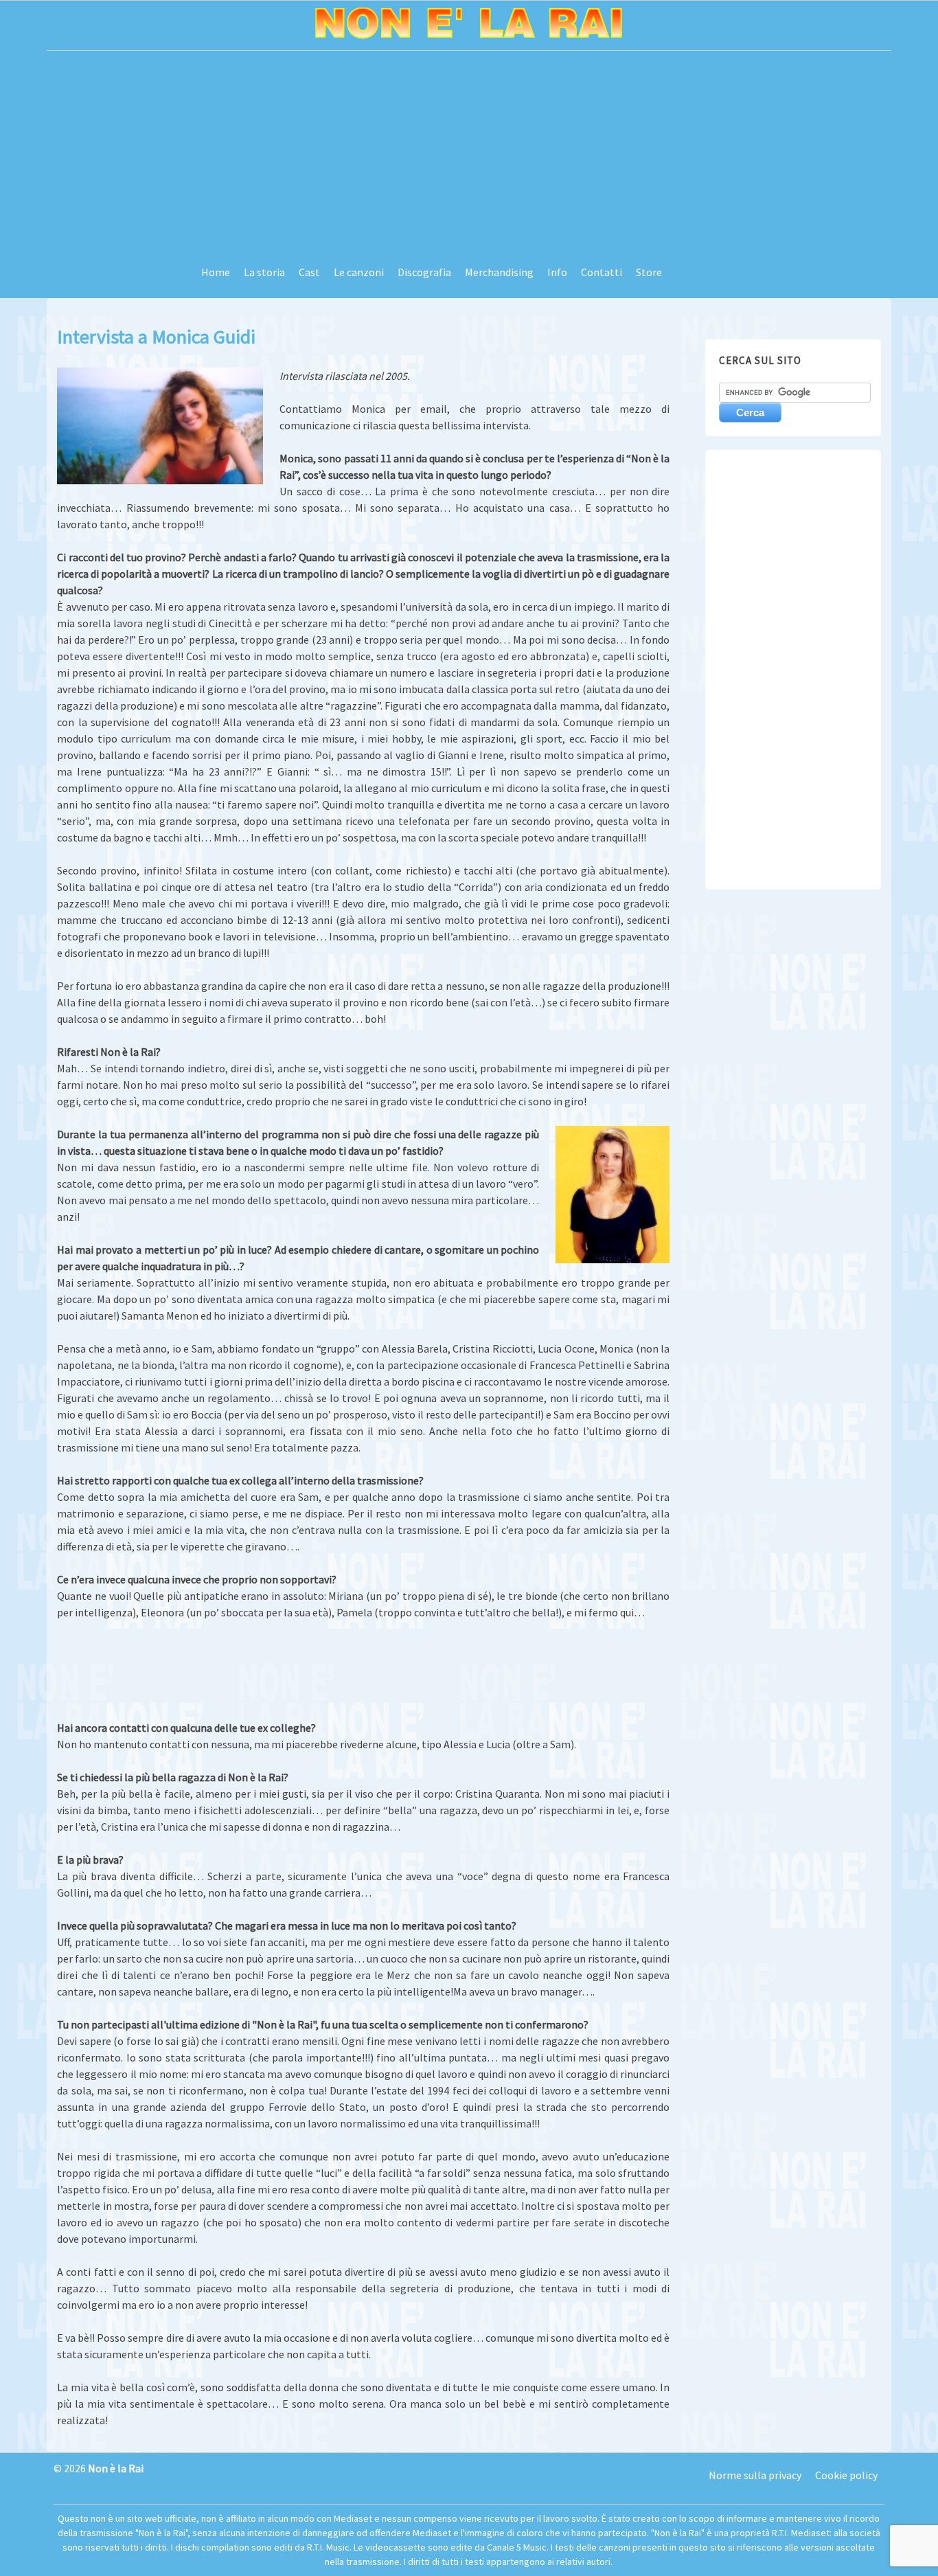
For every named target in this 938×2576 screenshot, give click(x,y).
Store (649, 272)
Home (216, 272)
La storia (264, 272)
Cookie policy (846, 2475)
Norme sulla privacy (755, 2475)
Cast (309, 272)
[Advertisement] (469, 154)
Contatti (602, 272)
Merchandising (499, 272)
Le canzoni (359, 272)
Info (557, 272)
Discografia (424, 272)
